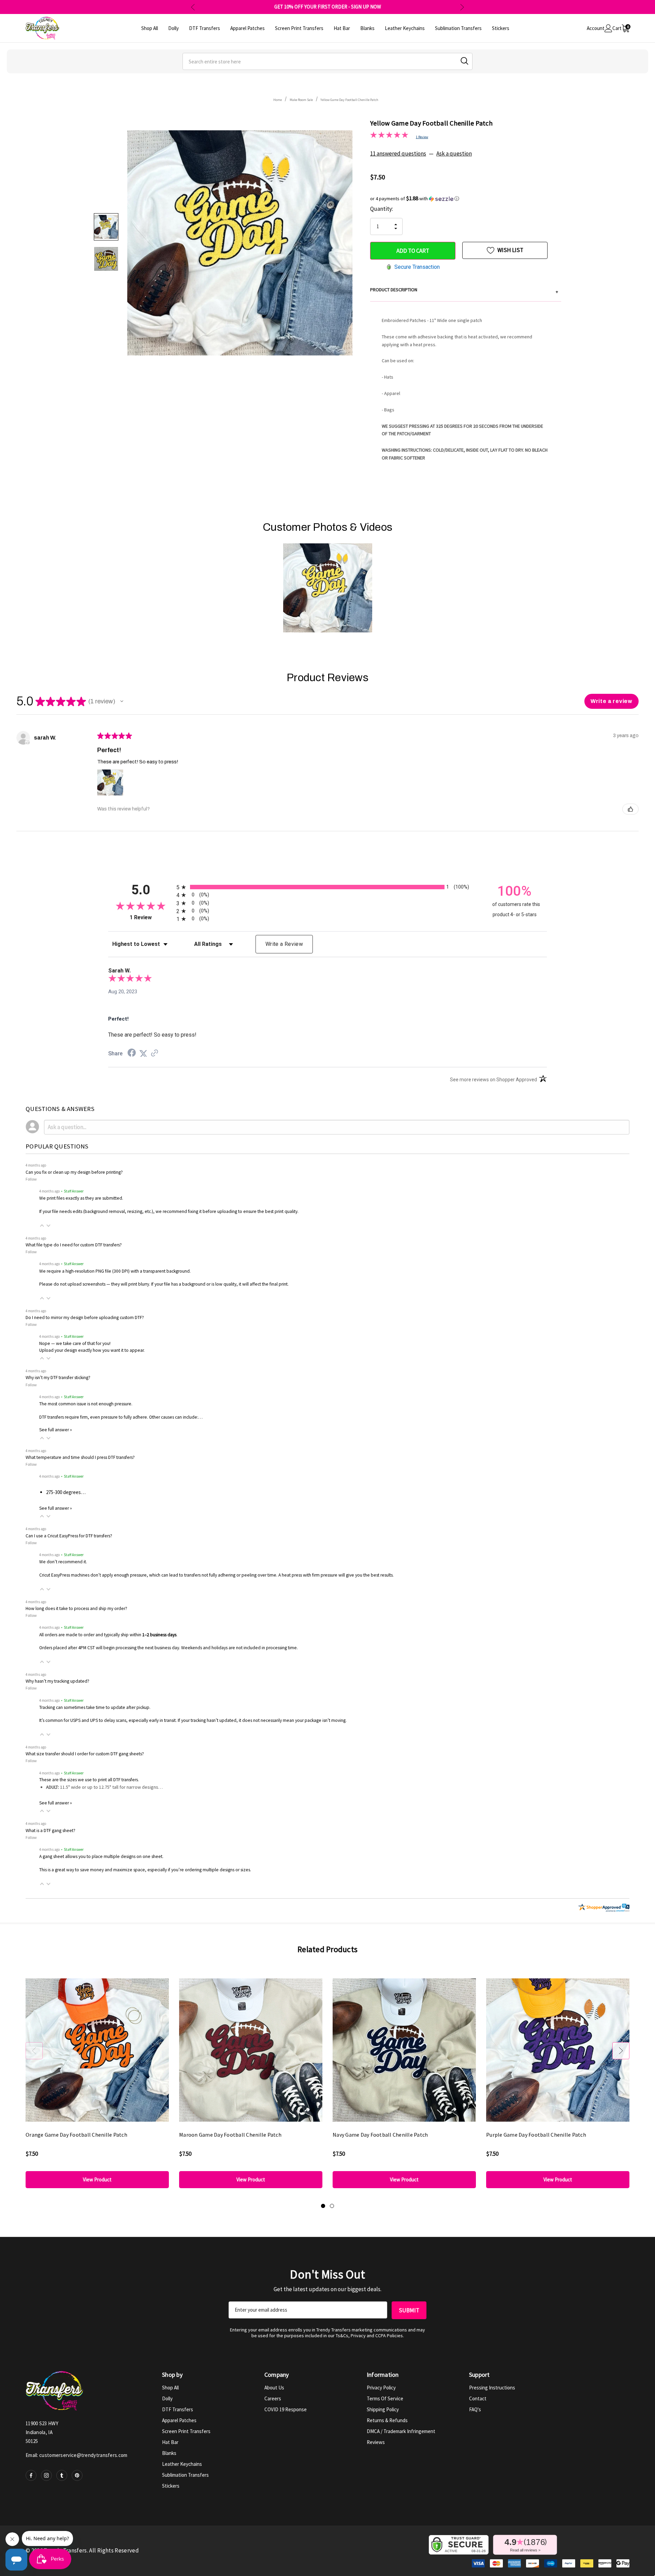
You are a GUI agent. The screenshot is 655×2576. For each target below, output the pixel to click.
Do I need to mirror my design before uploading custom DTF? (85, 1318)
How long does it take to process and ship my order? (76, 1608)
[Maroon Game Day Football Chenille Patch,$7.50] (251, 2050)
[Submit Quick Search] (464, 61)
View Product (97, 2179)
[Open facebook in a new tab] (31, 2475)
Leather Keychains (182, 2464)
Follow (31, 1179)
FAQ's (475, 2409)
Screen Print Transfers (186, 2431)
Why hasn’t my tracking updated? (57, 1681)
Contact (478, 2398)
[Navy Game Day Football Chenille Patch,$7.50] (404, 2050)
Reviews (376, 2442)
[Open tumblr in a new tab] (62, 2475)
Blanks (169, 2453)
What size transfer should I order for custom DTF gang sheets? (85, 1754)
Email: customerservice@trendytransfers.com (77, 2455)
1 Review (422, 137)
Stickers (171, 2486)
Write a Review (284, 944)
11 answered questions (398, 153)
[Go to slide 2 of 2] (332, 2206)
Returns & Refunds (387, 2420)
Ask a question (454, 153)
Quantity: (382, 209)
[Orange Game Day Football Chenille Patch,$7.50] (97, 2050)
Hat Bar (170, 2442)
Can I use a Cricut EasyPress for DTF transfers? (69, 1536)
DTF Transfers (178, 2409)
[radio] (327, 887)
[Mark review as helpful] (630, 809)
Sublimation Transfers (185, 2475)
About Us (274, 2388)
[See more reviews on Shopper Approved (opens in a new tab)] (155, 1054)
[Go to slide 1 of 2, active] (323, 2206)
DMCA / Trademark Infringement (401, 2431)
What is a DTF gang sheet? (50, 1831)
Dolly (167, 2398)
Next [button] (462, 7)
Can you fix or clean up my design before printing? (74, 1172)
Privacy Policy (381, 2388)
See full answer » (56, 1430)
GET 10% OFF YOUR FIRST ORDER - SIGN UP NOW (328, 7)
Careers (273, 2398)
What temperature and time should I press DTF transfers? (80, 1457)
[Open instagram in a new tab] (46, 2475)
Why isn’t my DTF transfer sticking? (58, 1378)
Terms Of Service (385, 2398)
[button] (466, 199)
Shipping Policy (383, 2409)
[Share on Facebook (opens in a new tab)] (132, 1054)
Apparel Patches (179, 2420)
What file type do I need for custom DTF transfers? (74, 1245)
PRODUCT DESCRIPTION (464, 291)
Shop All (170, 2388)
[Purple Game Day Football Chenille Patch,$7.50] (558, 2050)
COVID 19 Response (286, 2409)
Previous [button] (193, 7)
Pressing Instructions (492, 2388)
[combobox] (327, 61)
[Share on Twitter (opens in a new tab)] (143, 1054)
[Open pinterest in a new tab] (77, 2475)
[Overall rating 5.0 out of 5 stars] (389, 136)
